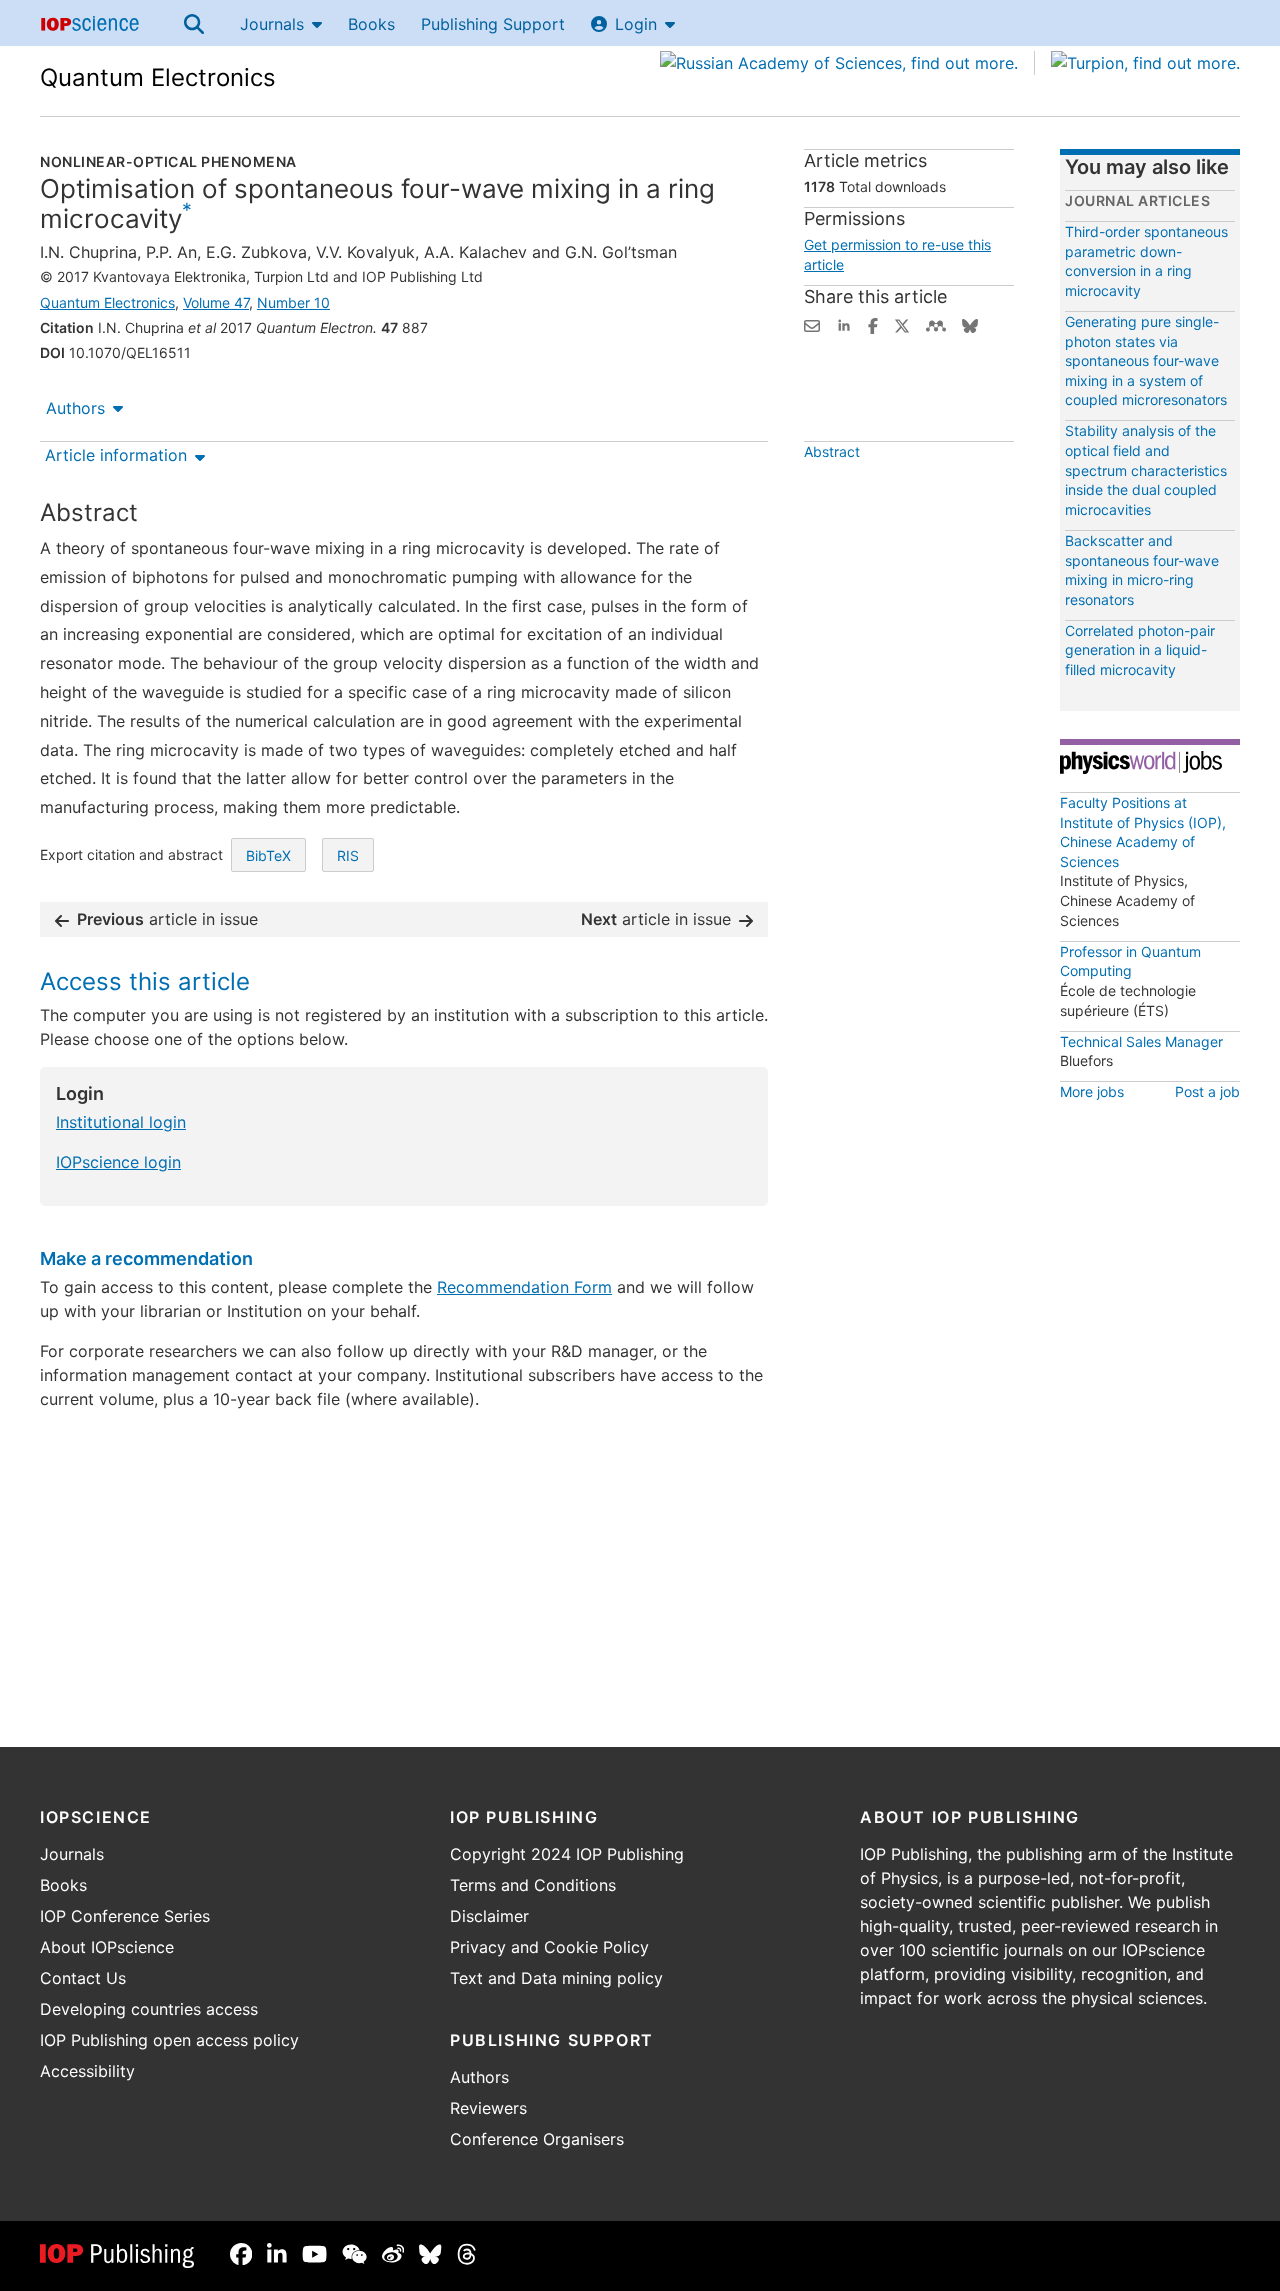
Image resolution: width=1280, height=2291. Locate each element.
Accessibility (87, 2071)
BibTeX (268, 855)
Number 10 (293, 302)
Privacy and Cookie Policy (549, 1947)
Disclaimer (489, 1916)
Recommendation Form (524, 1287)
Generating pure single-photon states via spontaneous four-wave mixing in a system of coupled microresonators (1146, 360)
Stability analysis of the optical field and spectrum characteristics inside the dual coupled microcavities (1146, 469)
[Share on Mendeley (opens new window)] (936, 324)
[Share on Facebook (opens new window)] (873, 324)
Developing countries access (149, 2009)
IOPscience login (118, 1162)
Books (371, 24)
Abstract (832, 451)
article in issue (167, 919)
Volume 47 (216, 302)
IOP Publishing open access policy (169, 2040)
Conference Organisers (537, 2139)
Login (636, 24)
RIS (348, 855)
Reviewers (488, 2108)
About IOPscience (107, 1947)
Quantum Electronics (158, 77)
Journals (272, 24)
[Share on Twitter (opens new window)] (902, 324)
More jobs (1092, 1091)
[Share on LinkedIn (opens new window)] (844, 324)
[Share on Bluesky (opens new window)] (970, 324)
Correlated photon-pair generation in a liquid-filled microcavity (1140, 650)
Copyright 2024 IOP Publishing (567, 1854)
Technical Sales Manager (1141, 1041)
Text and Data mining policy (556, 1978)
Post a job (1207, 1091)
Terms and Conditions (533, 1885)
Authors (75, 408)
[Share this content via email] (812, 324)
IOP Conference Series (125, 1916)
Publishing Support (493, 24)
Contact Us (83, 1978)
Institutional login (121, 1122)
